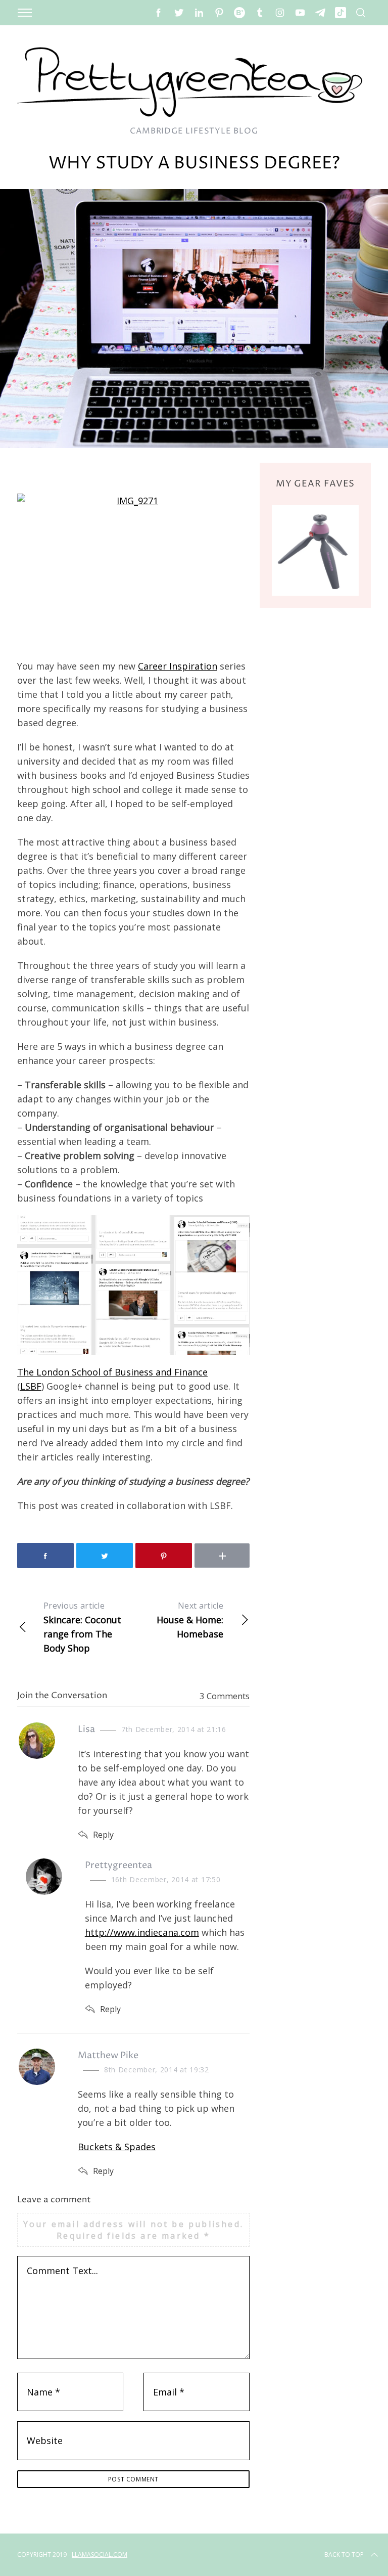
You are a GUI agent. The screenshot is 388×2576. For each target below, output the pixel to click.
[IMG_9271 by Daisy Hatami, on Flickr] (133, 571)
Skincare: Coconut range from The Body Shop (82, 1627)
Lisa (86, 1729)
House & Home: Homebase (190, 1620)
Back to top (344, 2555)
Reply (103, 1835)
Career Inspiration (178, 666)
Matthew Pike (108, 2055)
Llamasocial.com (100, 2555)
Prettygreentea (118, 1865)
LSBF (31, 1386)
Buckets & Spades (117, 2147)
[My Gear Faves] (315, 550)
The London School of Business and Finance (112, 1372)
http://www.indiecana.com (142, 1932)
